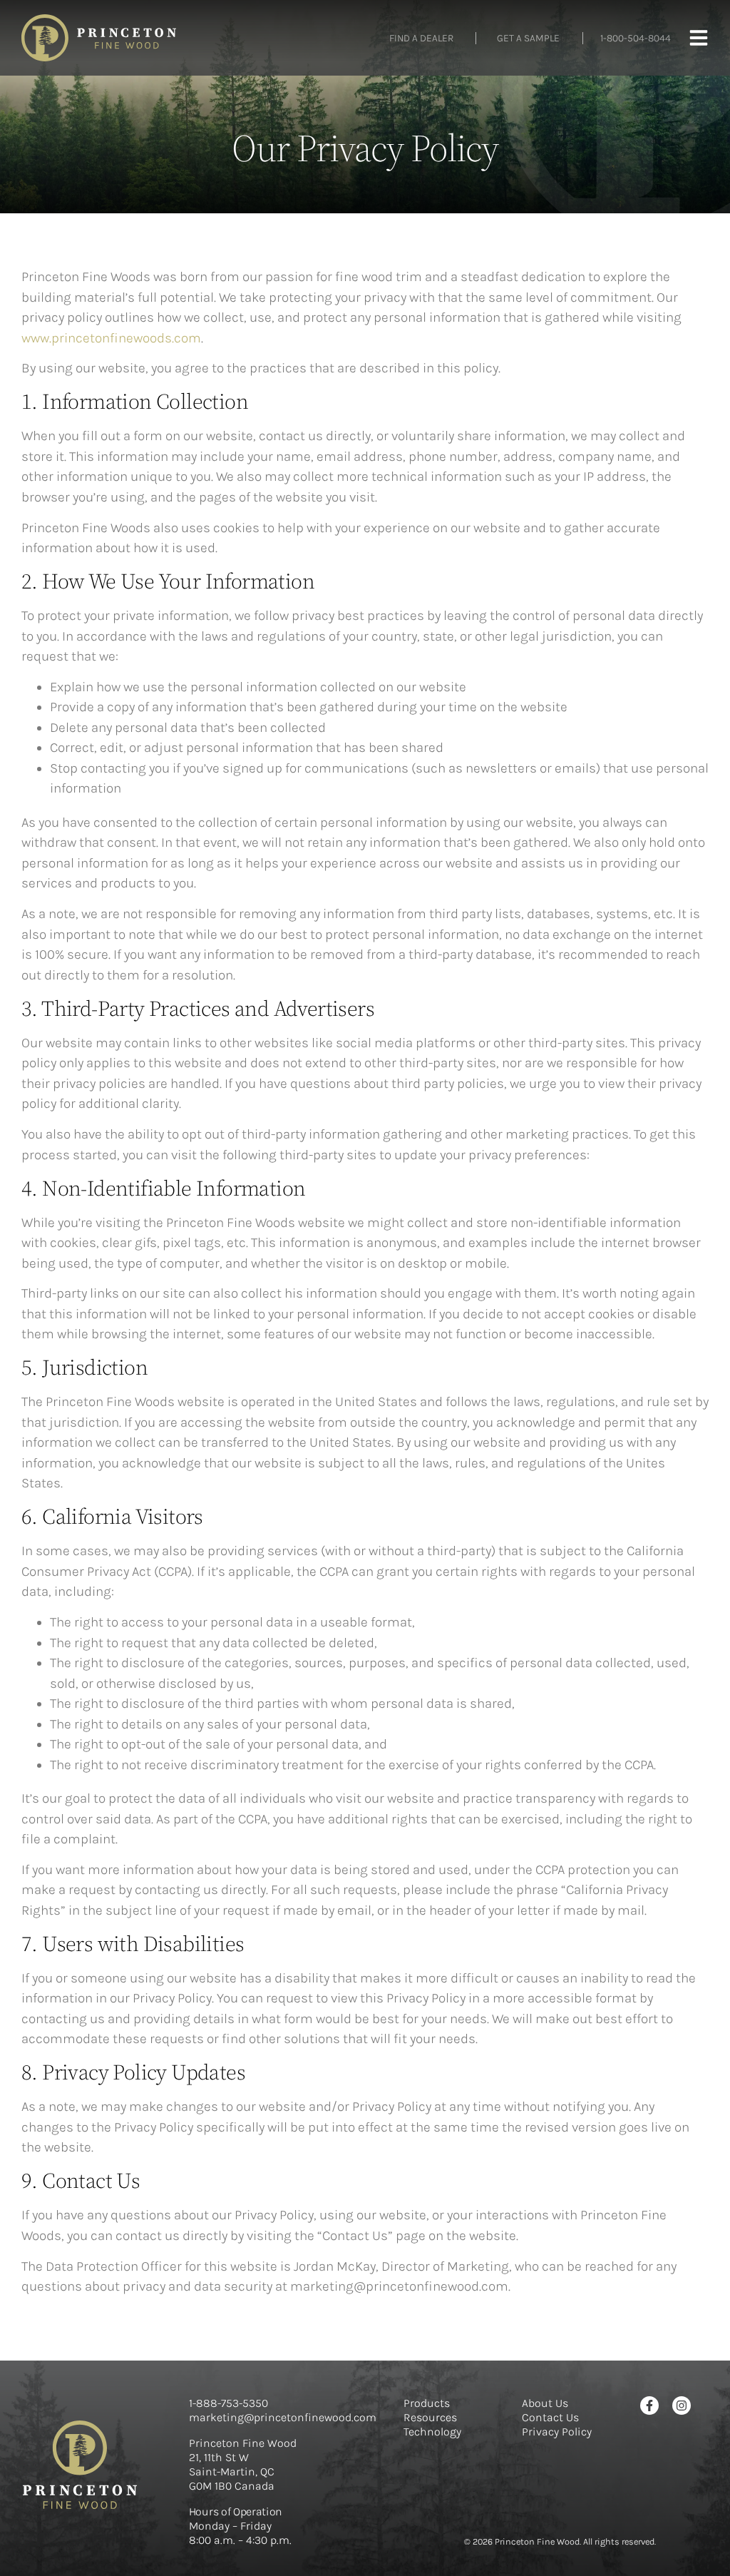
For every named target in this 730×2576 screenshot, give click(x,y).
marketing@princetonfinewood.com (283, 2417)
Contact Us (550, 2417)
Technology (432, 2432)
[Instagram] (682, 2406)
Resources (430, 2417)
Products (427, 2403)
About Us (545, 2403)
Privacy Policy (557, 2432)
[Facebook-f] (649, 2406)
